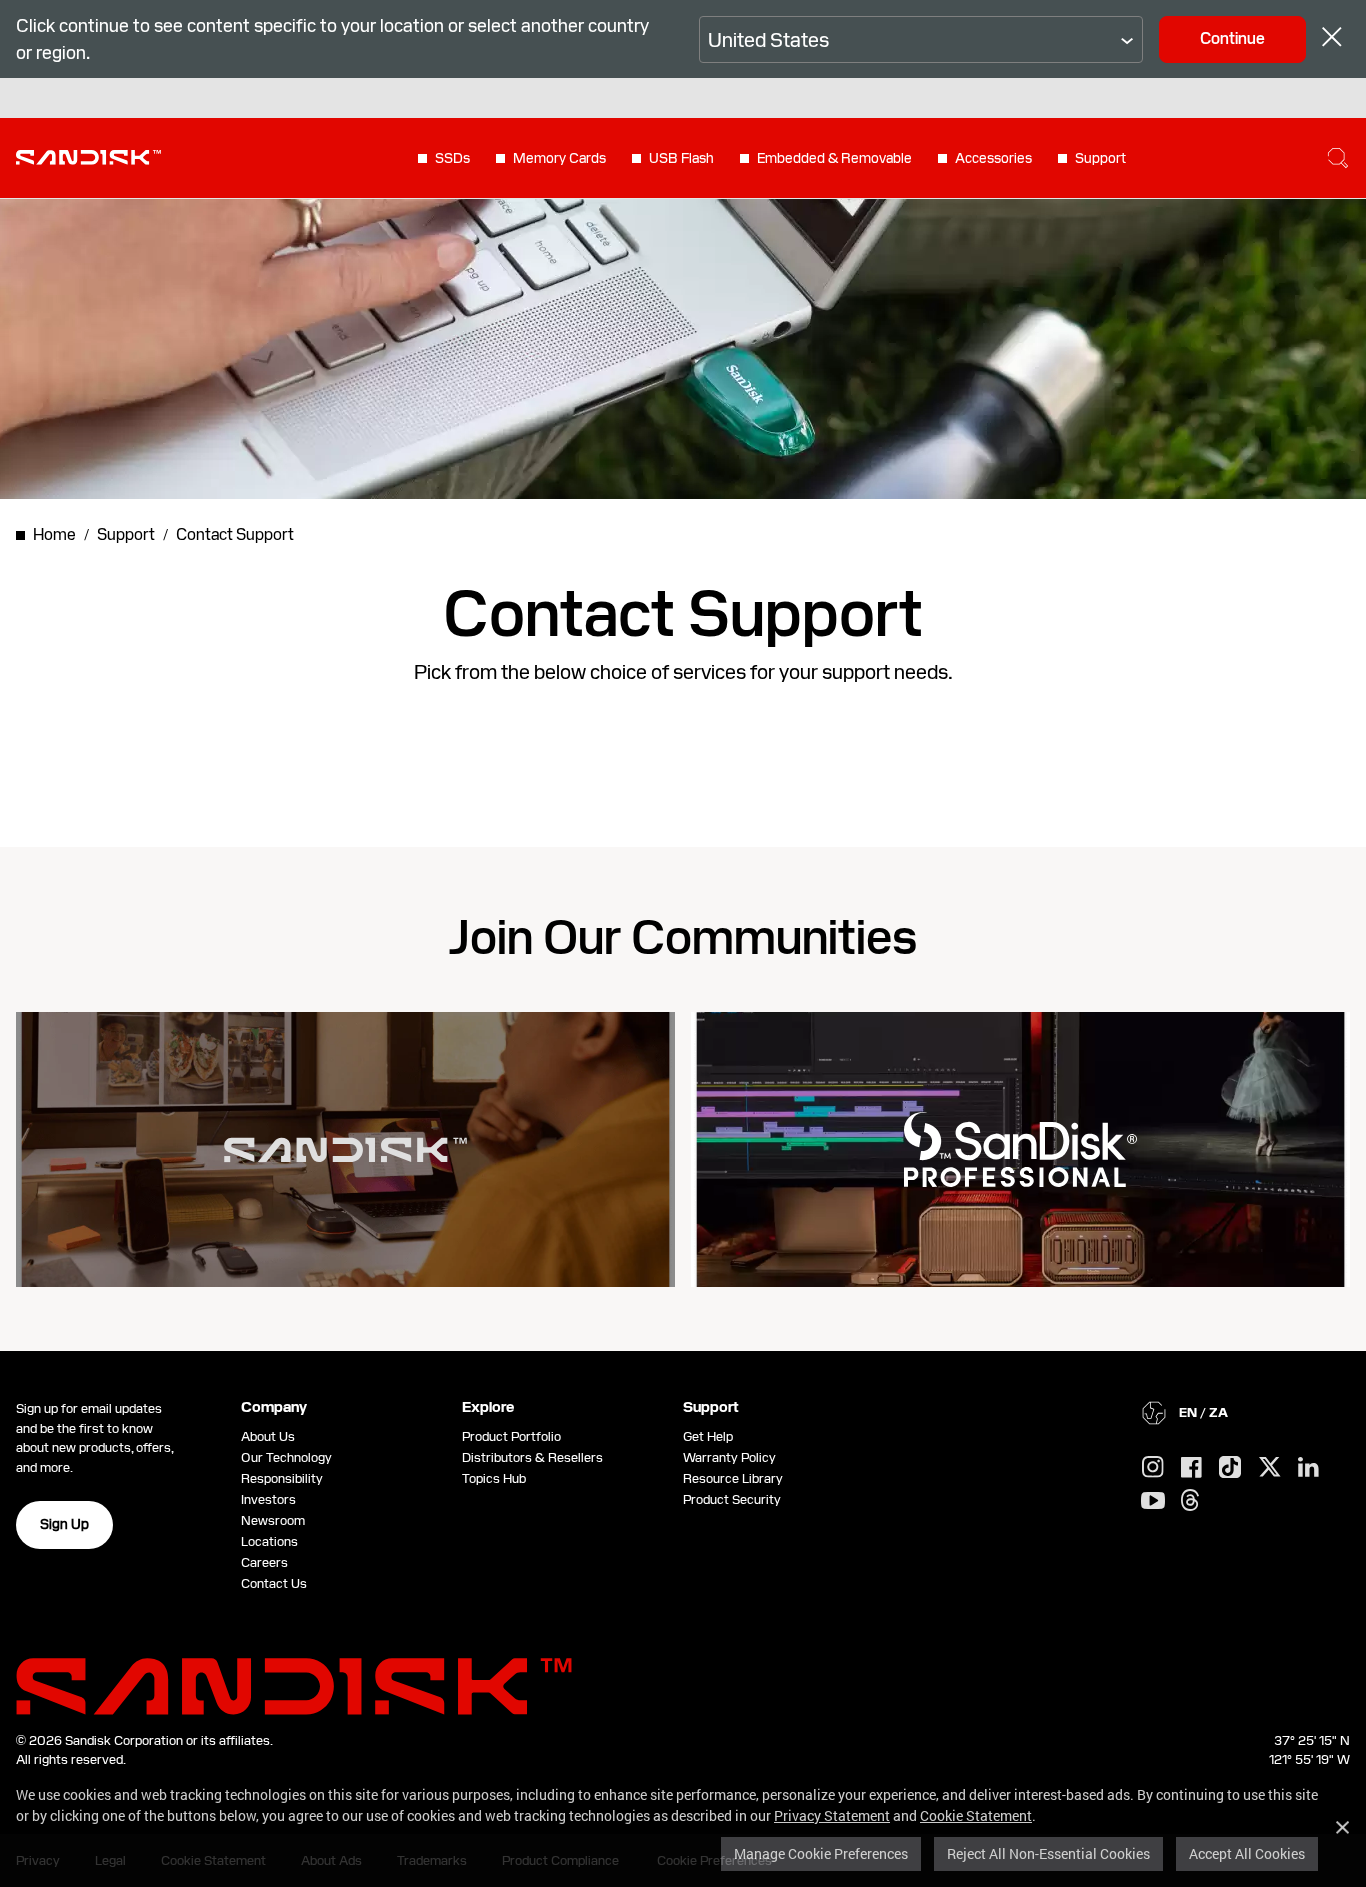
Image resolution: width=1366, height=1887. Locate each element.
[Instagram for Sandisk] (1153, 1468)
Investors (268, 1499)
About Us (268, 1436)
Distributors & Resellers (532, 1457)
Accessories (993, 158)
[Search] (1338, 158)
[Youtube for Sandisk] (1153, 1501)
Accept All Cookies (1247, 1853)
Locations (269, 1541)
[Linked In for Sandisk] (1308, 1468)
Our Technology (286, 1457)
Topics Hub (494, 1478)
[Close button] (1332, 39)
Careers (264, 1562)
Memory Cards (559, 158)
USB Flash (681, 158)
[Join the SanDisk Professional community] (1020, 1149)
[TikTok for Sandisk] (1230, 1468)
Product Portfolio (511, 1436)
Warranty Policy (729, 1457)
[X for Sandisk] (1270, 1468)
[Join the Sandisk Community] (345, 1150)
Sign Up (64, 1524)
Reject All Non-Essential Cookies (1048, 1853)
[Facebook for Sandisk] (1191, 1468)
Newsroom (273, 1520)
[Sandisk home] (88, 156)
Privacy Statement (832, 1815)
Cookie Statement (976, 1815)
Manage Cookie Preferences (821, 1853)
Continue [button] (1232, 38)
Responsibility (282, 1478)
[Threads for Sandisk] (1190, 1501)
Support (1100, 158)
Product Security (732, 1499)
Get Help (708, 1436)
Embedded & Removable (834, 158)
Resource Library (733, 1478)
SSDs (452, 158)
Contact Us (274, 1583)
